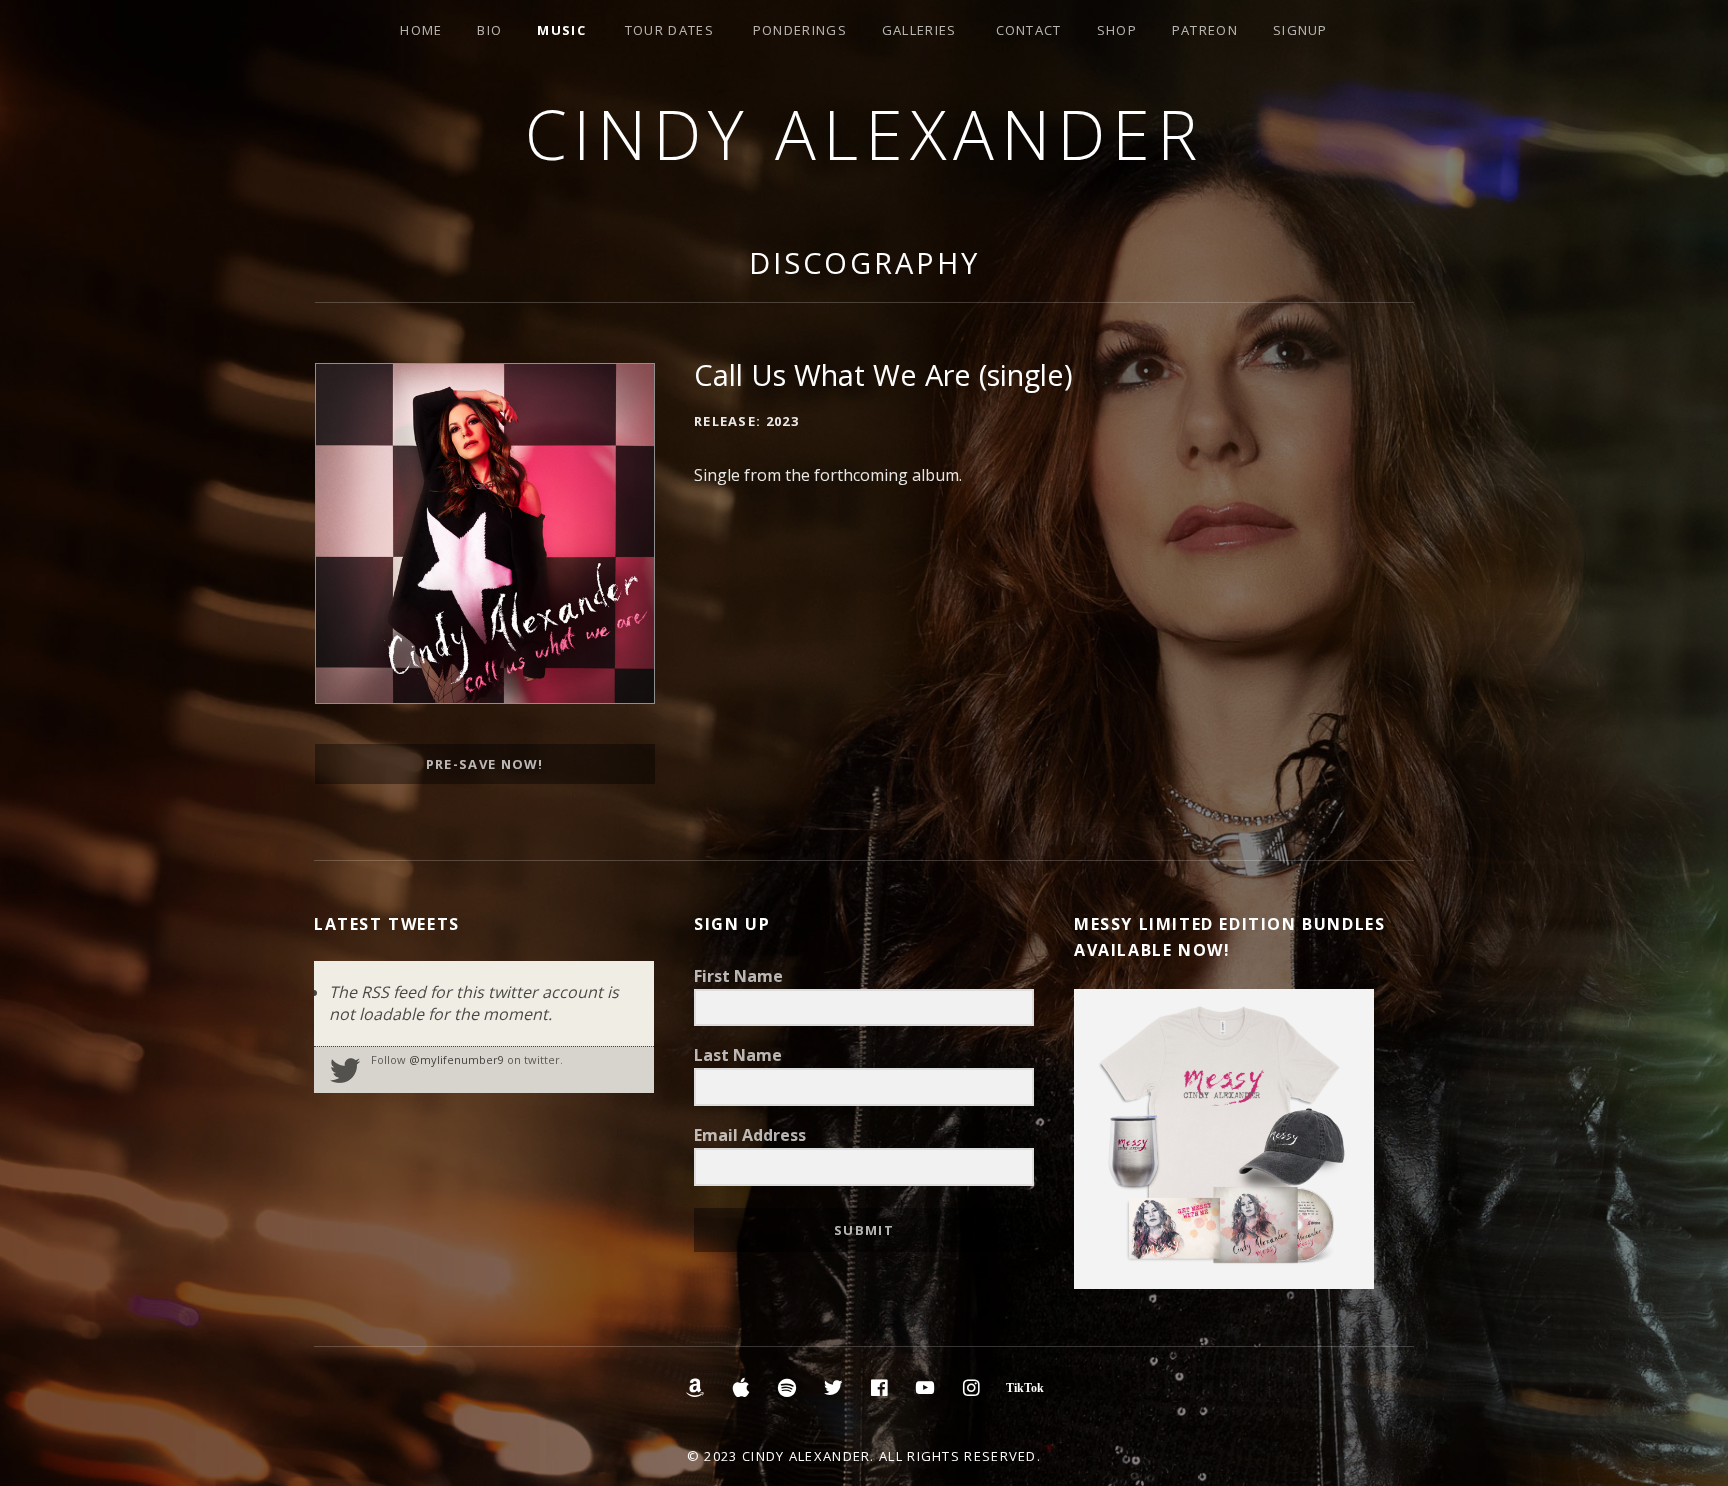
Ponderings (800, 30)
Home (421, 30)
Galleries (919, 30)
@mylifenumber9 (456, 1059)
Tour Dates (669, 30)
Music (561, 30)
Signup (1300, 30)
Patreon (1205, 30)
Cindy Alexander (864, 133)
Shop (1117, 30)
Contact (1029, 30)
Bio (489, 30)
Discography (864, 262)
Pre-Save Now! (485, 764)
